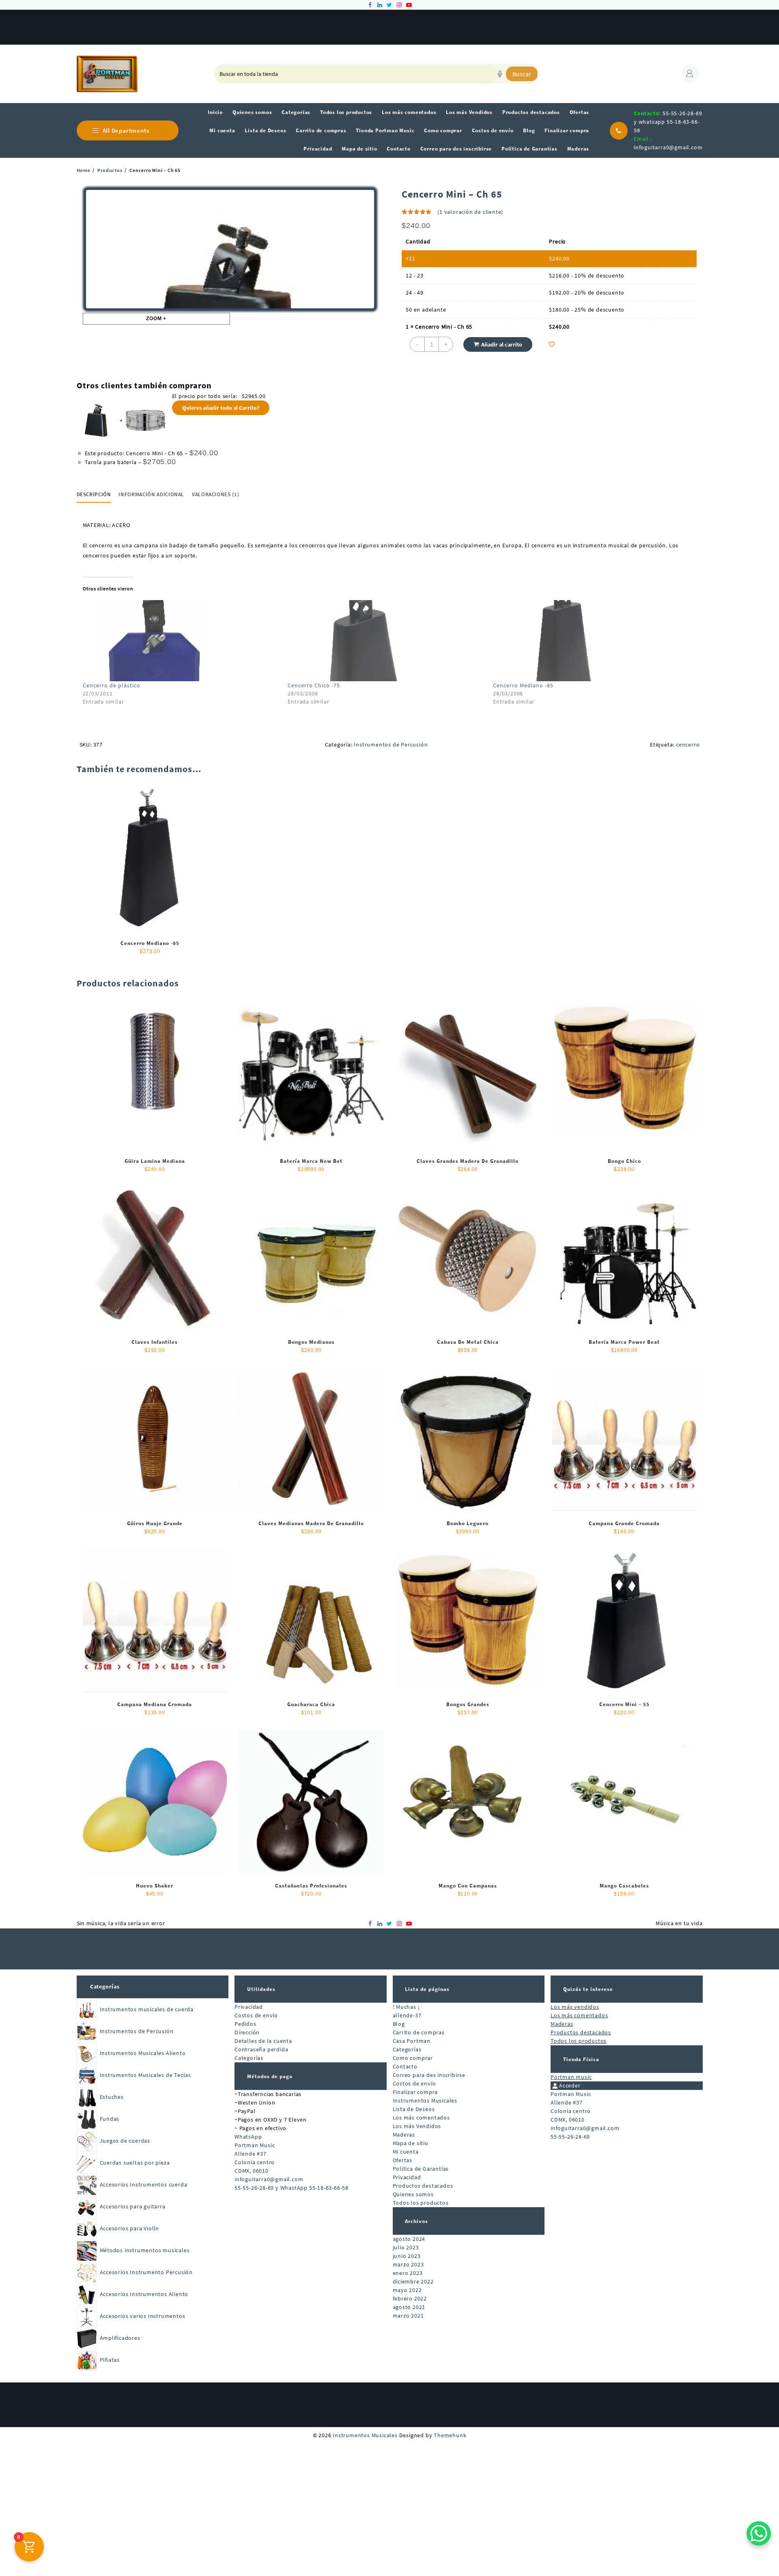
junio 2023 (407, 2256)
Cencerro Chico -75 (314, 685)
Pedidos (245, 2024)
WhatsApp (248, 2137)
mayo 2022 (407, 2290)
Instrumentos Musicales (425, 2100)
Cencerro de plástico (112, 685)
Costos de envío (256, 2015)
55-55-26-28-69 (570, 2137)
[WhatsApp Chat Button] (759, 2533)
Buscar (522, 74)
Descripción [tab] (94, 494)
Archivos (416, 2221)
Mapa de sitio (411, 2143)
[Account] (690, 74)
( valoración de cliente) (470, 212)
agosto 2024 (409, 2239)
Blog (399, 2024)
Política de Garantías (421, 2169)
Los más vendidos (575, 2007)
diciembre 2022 (413, 2281)
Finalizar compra (415, 2092)
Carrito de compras (419, 2032)
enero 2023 (408, 2273)
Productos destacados (423, 2186)
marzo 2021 (408, 2316)
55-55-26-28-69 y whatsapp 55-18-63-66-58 (668, 122)
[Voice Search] (500, 74)
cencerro (688, 745)
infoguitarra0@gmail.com (668, 147)
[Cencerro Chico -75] (386, 641)
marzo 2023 (408, 2264)
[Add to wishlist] (552, 344)
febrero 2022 (410, 2298)
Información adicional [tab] (151, 494)
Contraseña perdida (261, 2049)
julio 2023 (406, 2247)
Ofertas (403, 2160)
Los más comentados (421, 2118)
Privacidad (249, 2007)
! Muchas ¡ (406, 2007)
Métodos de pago (270, 2076)
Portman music (571, 2077)
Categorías (105, 1986)
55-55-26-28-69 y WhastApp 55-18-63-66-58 (292, 2188)
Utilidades (261, 1989)
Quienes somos (413, 2194)
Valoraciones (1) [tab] (215, 494)
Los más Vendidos (417, 2126)
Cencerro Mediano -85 (523, 685)
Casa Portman (412, 2041)
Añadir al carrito (502, 344)
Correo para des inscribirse (429, 2075)
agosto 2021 (409, 2307)
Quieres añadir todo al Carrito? (221, 408)
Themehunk (450, 2435)
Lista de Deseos (414, 2109)
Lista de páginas (427, 1989)
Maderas (404, 2135)
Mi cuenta (406, 2152)
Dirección (247, 2032)
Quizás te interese (588, 1989)
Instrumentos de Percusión (391, 745)
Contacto (405, 2066)
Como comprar (413, 2058)
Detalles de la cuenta (263, 2041)
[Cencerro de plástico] (181, 641)
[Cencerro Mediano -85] (592, 641)
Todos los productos (421, 2203)
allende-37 (407, 2015)
